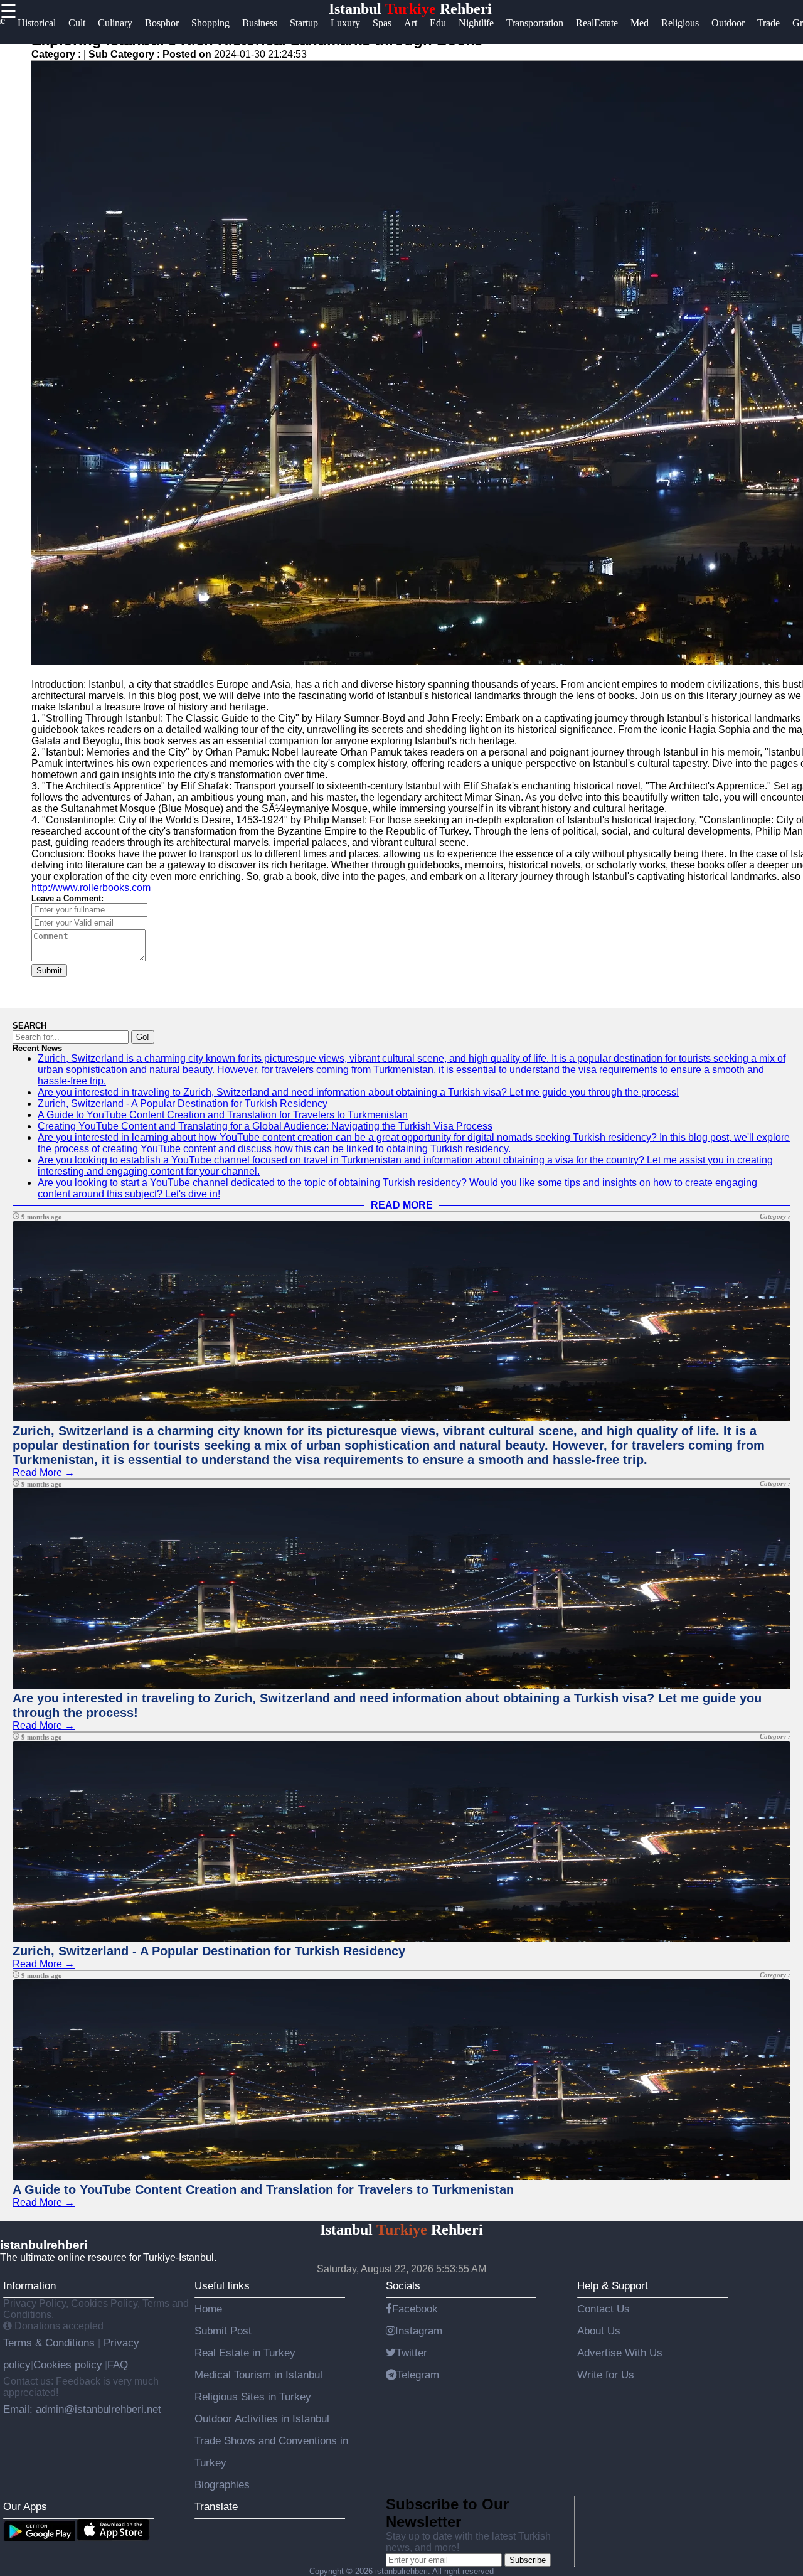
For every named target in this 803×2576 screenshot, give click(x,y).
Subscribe (528, 2560)
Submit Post (223, 2331)
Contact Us (604, 2309)
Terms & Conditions (51, 2343)
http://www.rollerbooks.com (91, 888)
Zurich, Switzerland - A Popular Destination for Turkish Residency (183, 1104)
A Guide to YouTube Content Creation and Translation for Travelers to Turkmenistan (223, 1115)
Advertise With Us (620, 2353)
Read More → (44, 1472)
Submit (49, 970)
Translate (216, 2506)
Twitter (412, 2353)
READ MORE (402, 1205)
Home (208, 2309)
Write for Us (606, 2375)
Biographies (222, 2484)
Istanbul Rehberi (410, 9)
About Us (599, 2331)
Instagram (419, 2331)
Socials (403, 2285)
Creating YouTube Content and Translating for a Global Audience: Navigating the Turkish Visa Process (265, 1126)
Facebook (415, 2309)
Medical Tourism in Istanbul (258, 2375)
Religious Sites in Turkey (253, 2397)
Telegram (418, 2375)
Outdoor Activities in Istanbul (262, 2418)
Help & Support (613, 2285)
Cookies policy (68, 2365)
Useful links (222, 2285)
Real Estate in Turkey (245, 2353)
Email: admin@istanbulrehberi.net (82, 2409)
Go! (143, 1037)
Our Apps (25, 2506)
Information (29, 2285)
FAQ (118, 2365)
